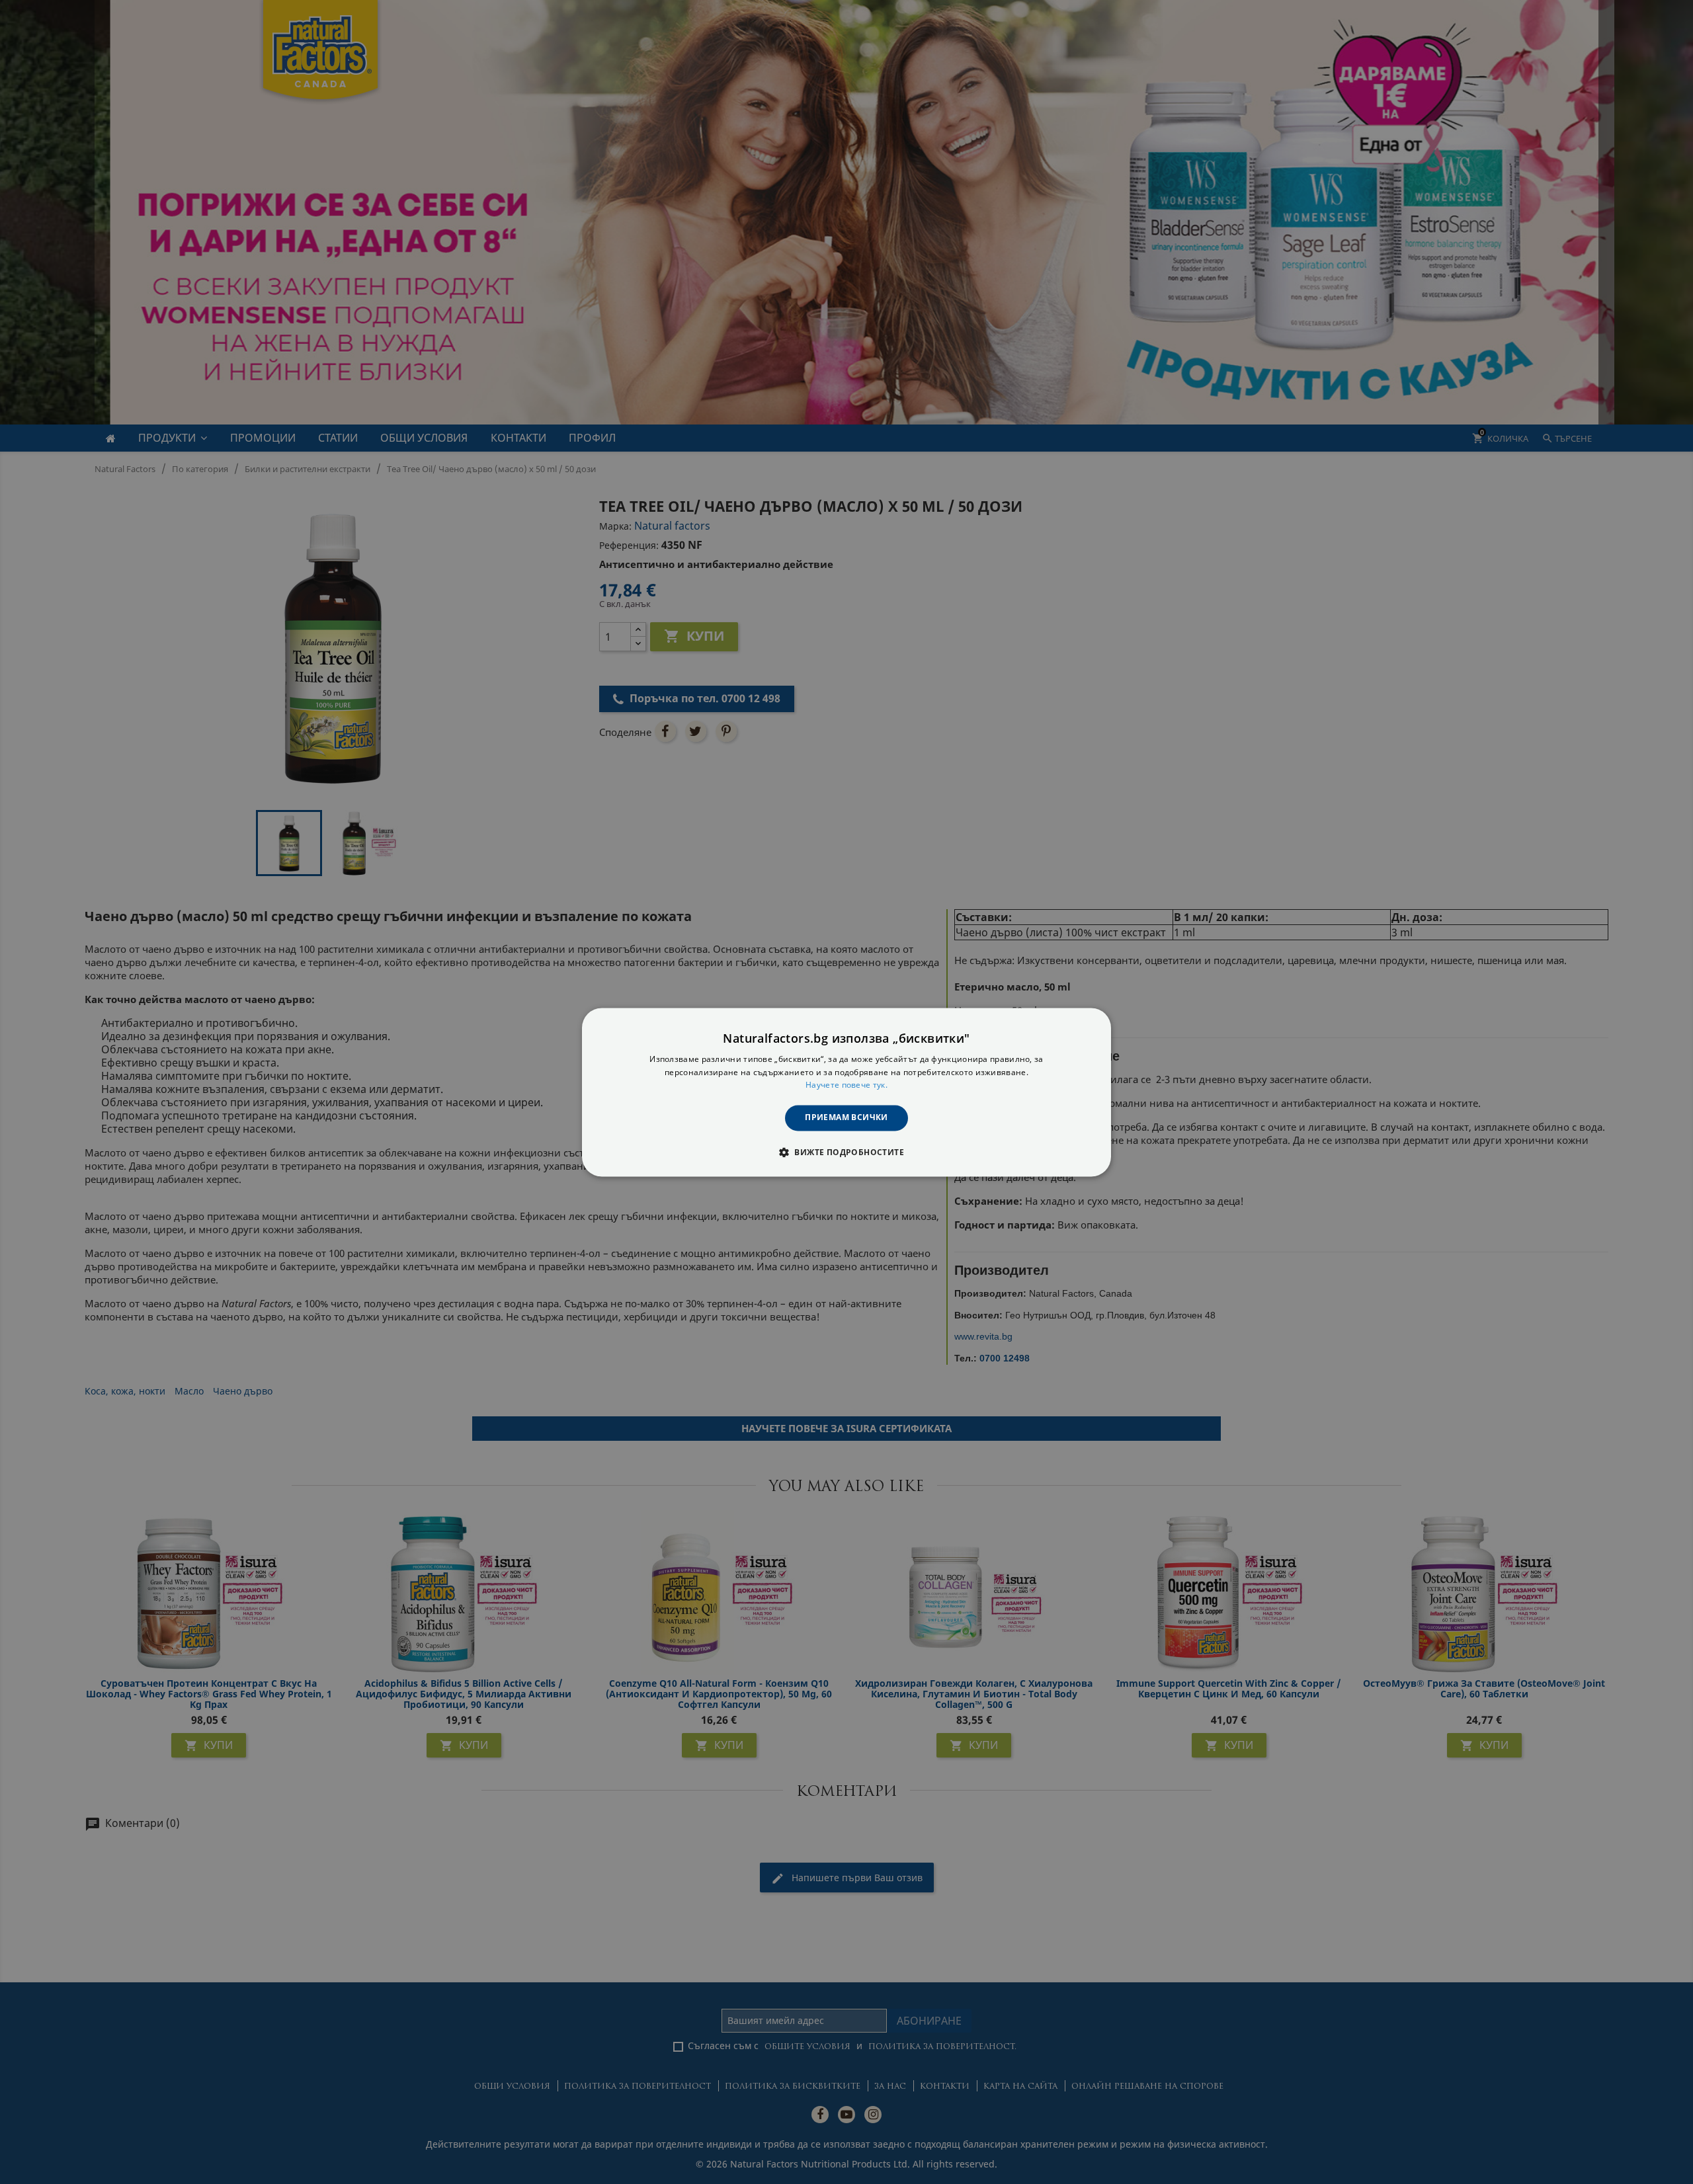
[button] (846, 1152)
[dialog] (846, 1092)
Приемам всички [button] (846, 1118)
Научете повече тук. (846, 1085)
